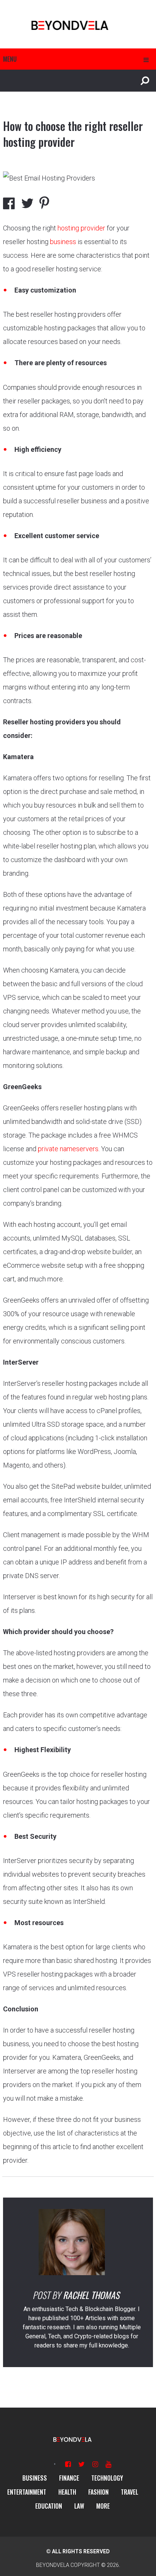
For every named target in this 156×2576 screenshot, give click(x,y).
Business (35, 2478)
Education (49, 2506)
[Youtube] (108, 2464)
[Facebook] (68, 2464)
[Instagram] (95, 2464)
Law (79, 2506)
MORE (103, 2506)
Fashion (98, 2492)
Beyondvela (53, 2565)
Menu (10, 59)
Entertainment (27, 2492)
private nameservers (68, 1149)
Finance (69, 2478)
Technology (107, 2478)
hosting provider (81, 228)
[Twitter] (82, 2464)
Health (67, 2492)
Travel (129, 2492)
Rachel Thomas (91, 2295)
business (63, 242)
